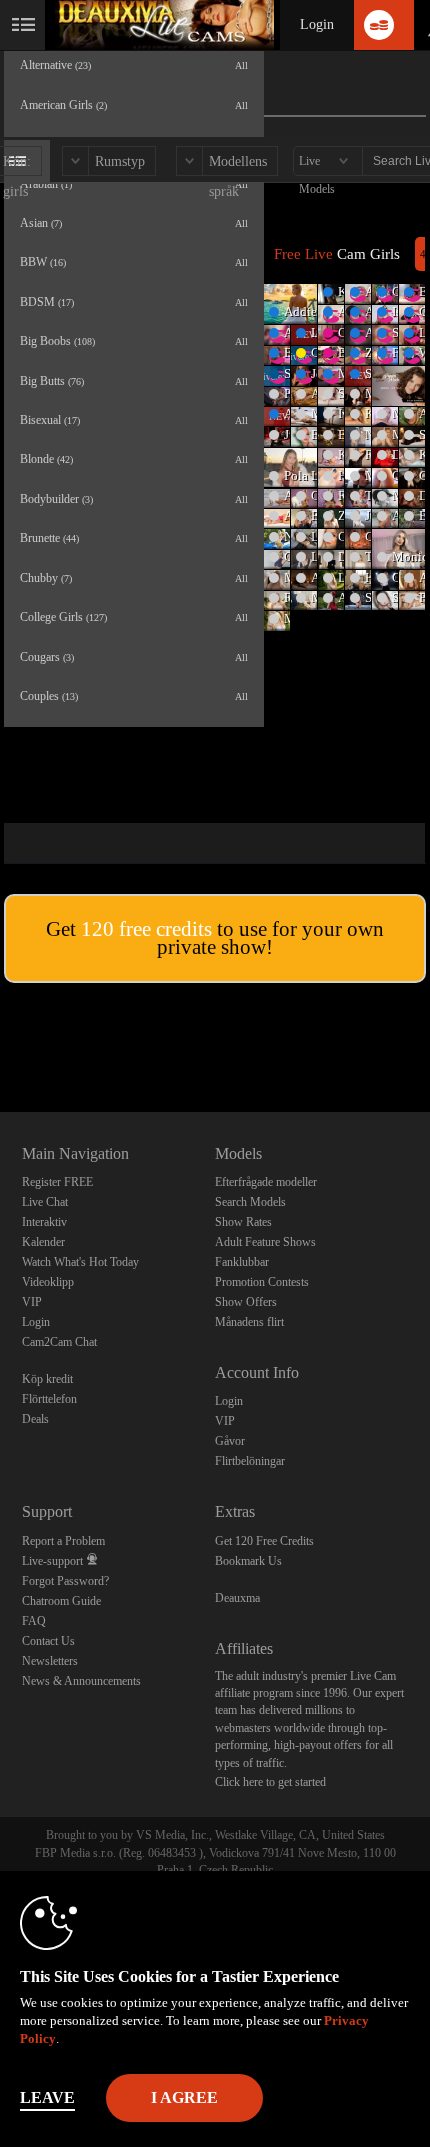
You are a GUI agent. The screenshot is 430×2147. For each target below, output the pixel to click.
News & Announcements (81, 1681)
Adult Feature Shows (265, 1242)
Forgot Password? (65, 1581)
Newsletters (50, 1661)
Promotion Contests (262, 1282)
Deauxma (237, 1598)
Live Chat (45, 1202)
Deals (35, 1419)
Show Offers (246, 1302)
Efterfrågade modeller (266, 1182)
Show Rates (243, 1222)
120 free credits (146, 929)
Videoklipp (48, 1282)
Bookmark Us (248, 1561)
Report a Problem (63, 1541)
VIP (32, 1302)
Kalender (43, 1242)
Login (317, 24)
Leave (47, 2097)
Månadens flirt (249, 1322)
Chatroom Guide (61, 1601)
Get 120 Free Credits (264, 1541)
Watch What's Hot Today (80, 1262)
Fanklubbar (242, 1262)
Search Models (250, 1202)
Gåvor (230, 1441)
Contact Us (48, 1641)
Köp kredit (47, 1379)
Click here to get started (270, 1782)
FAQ (34, 1621)
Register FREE (57, 1182)
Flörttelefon (49, 1399)
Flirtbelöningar (250, 1461)
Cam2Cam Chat (59, 1342)
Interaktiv (44, 1222)
